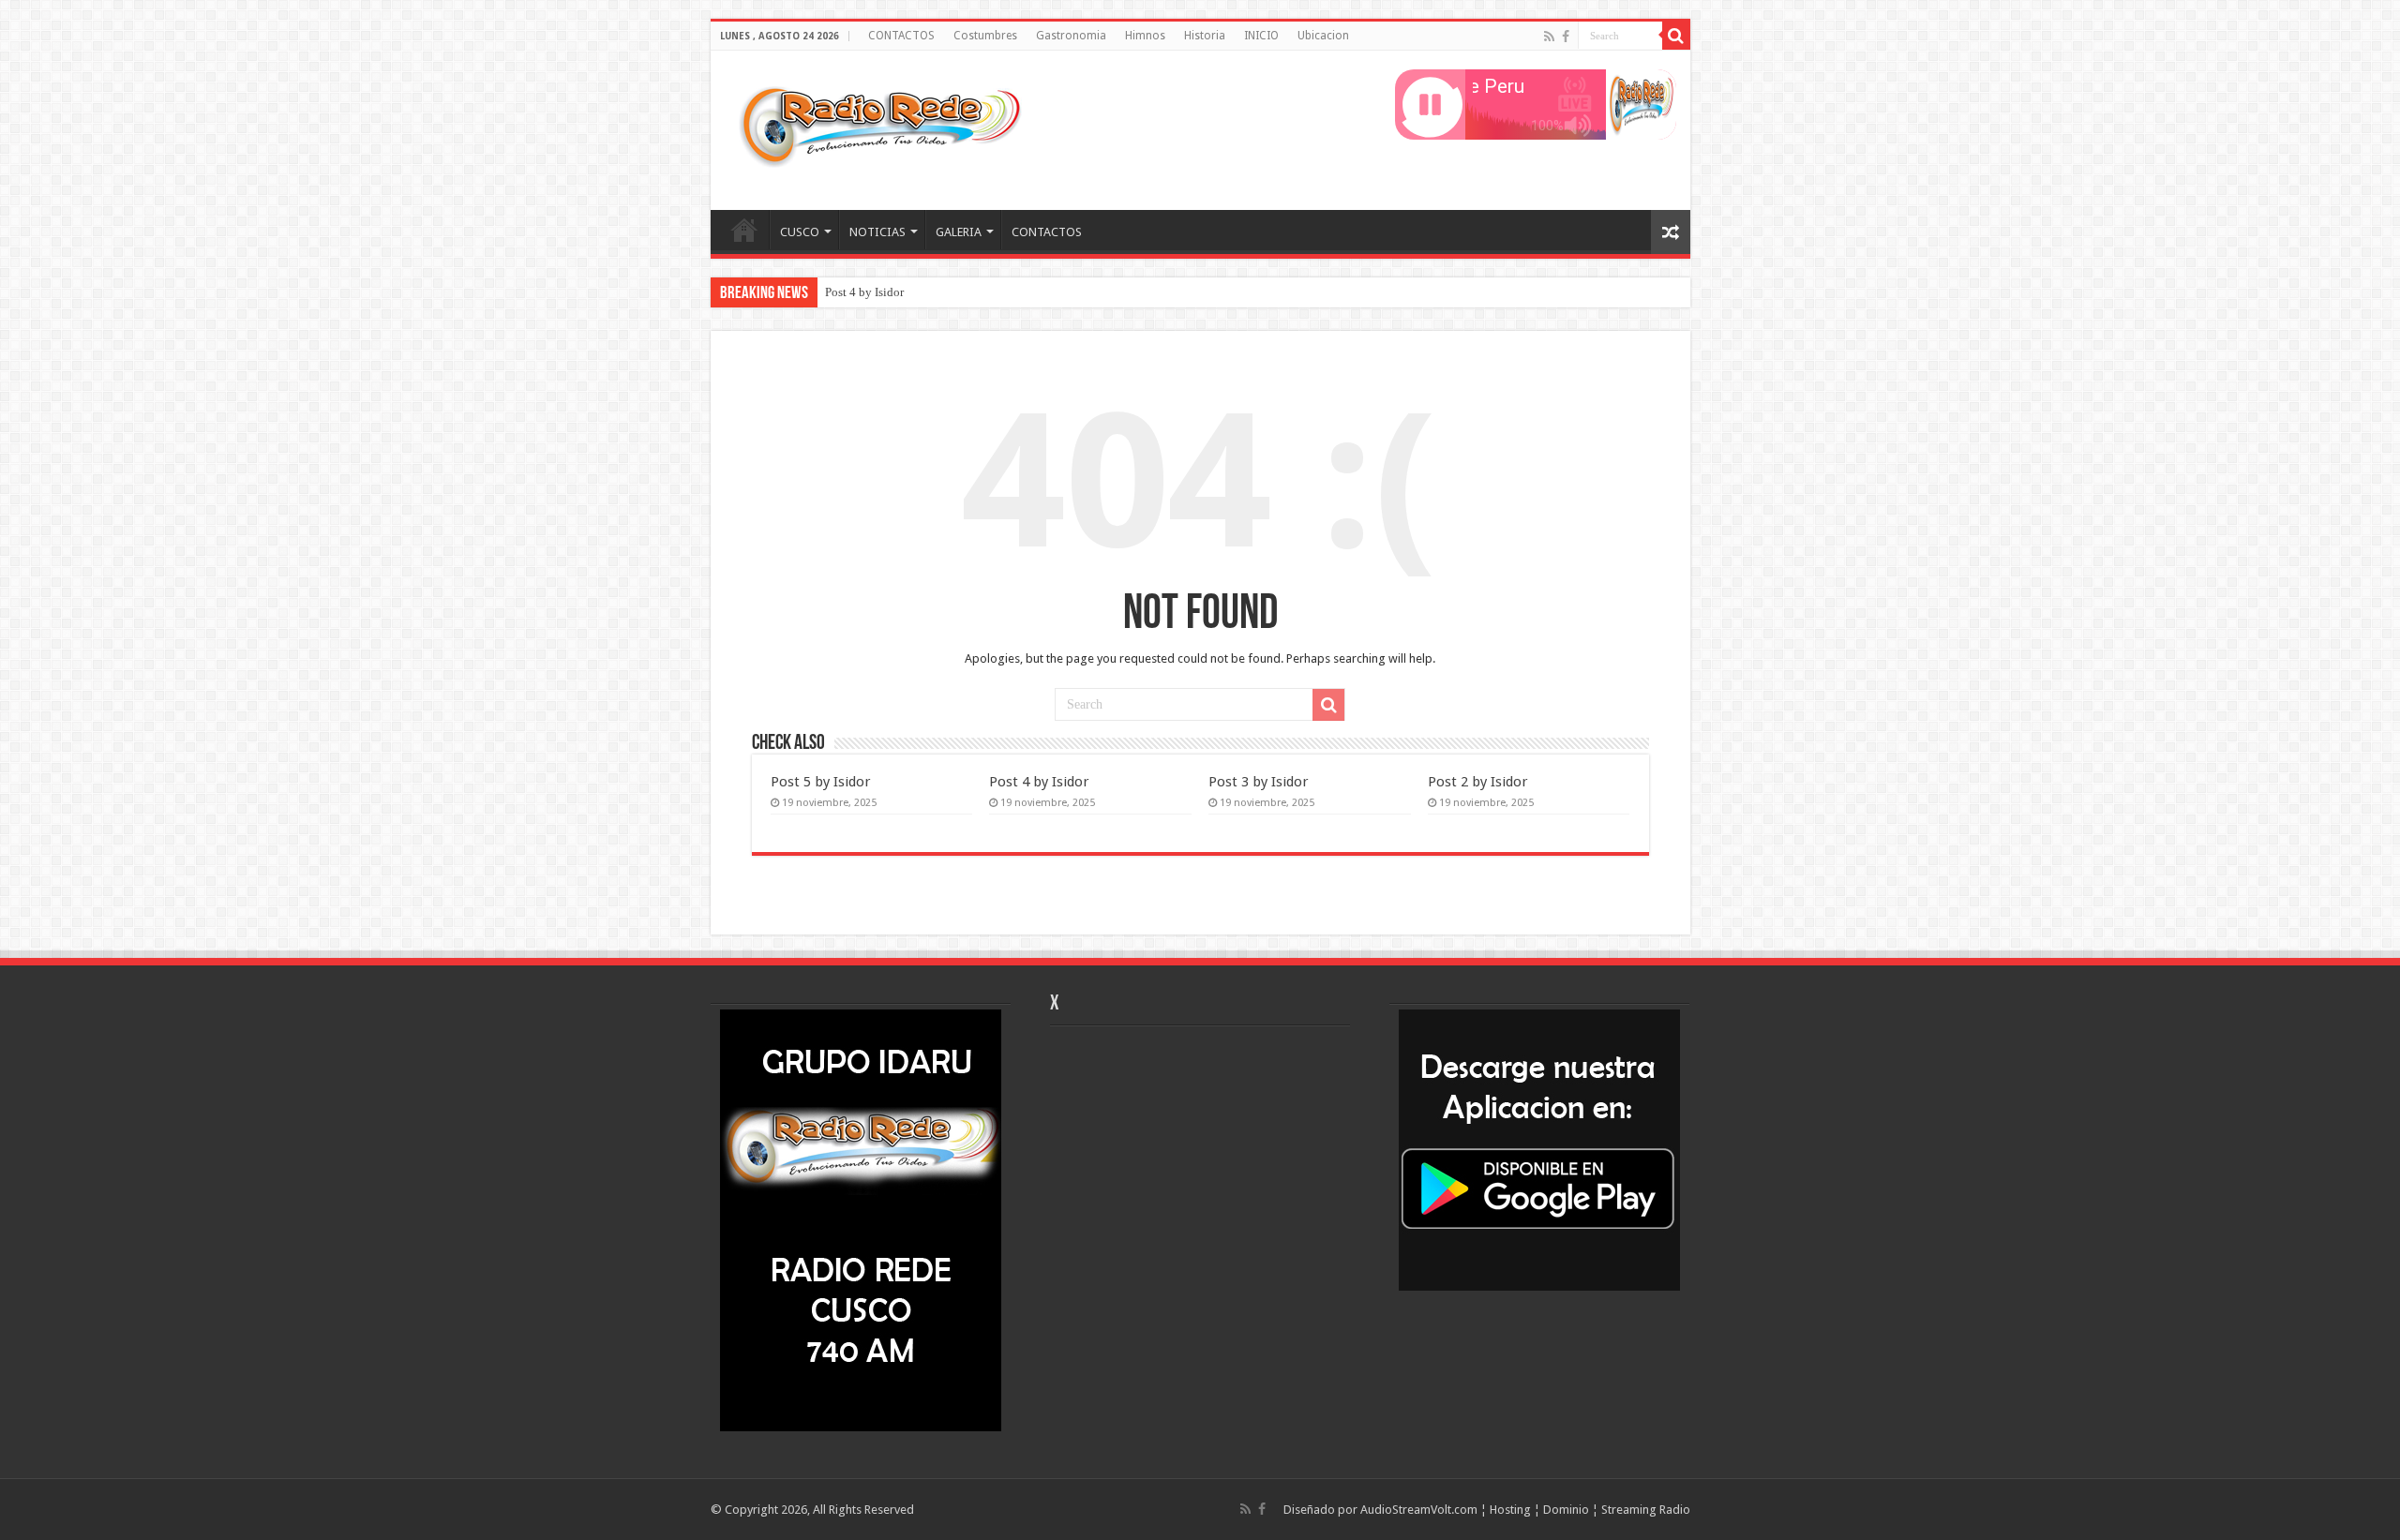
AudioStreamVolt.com (1419, 1510)
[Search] (1676, 36)
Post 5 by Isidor (821, 782)
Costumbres (985, 36)
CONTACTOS (901, 36)
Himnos (1145, 36)
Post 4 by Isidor (864, 292)
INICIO (1261, 36)
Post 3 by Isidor (1259, 782)
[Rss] (1549, 37)
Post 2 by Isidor (1478, 782)
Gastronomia (1071, 36)
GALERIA (959, 232)
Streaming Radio (1646, 1510)
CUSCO (800, 232)
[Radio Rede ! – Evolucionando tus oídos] (879, 127)
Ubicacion (1323, 36)
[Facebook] (1566, 37)
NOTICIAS (877, 232)
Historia (1205, 36)
